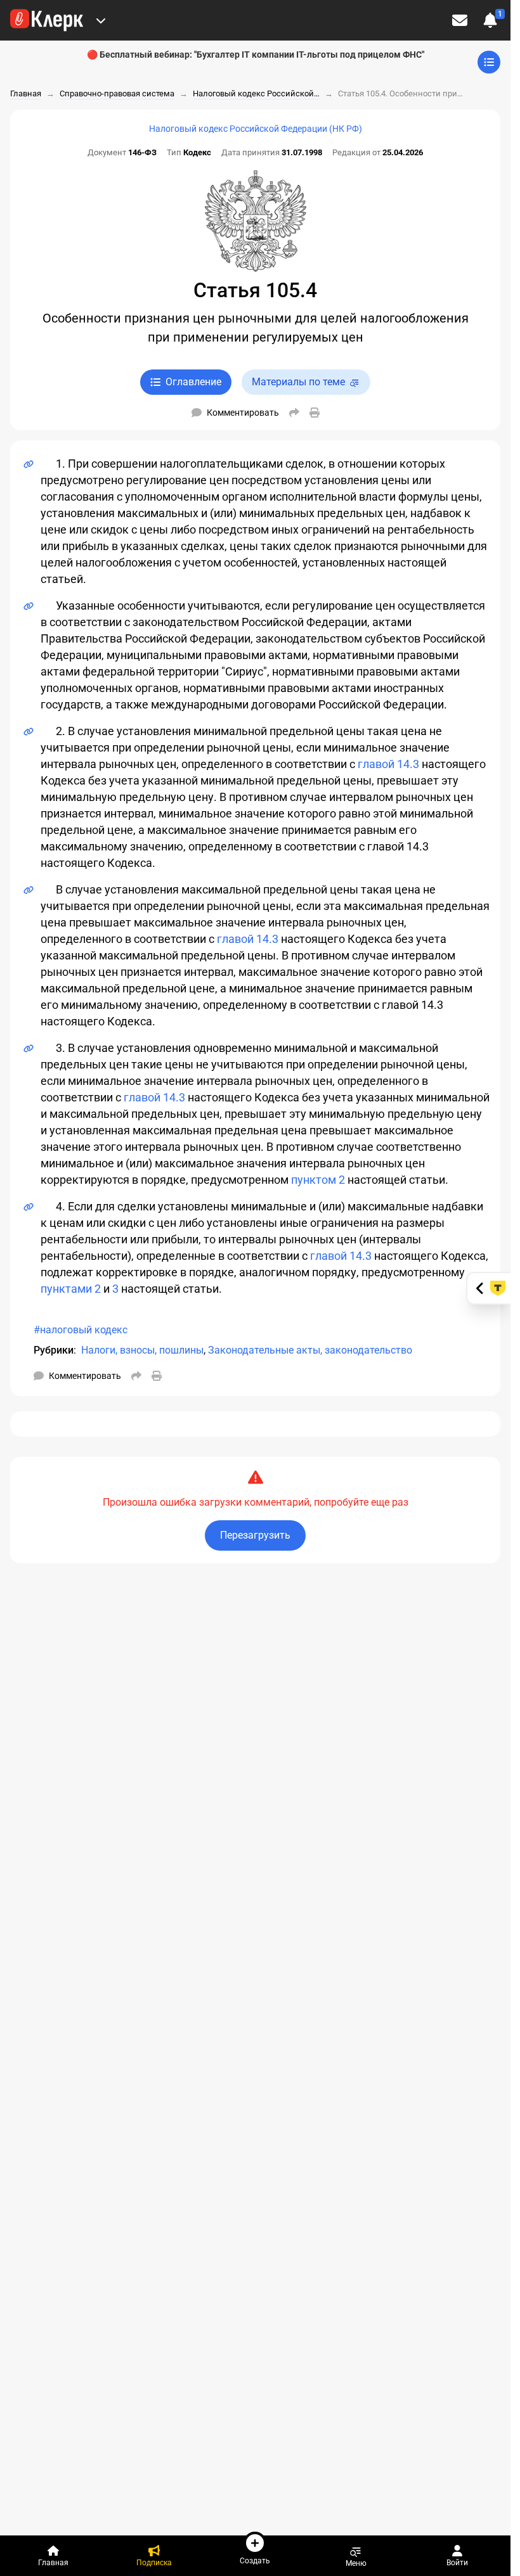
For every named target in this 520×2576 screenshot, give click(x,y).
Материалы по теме (298, 382)
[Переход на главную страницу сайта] (47, 20)
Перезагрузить (255, 1535)
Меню (356, 2563)
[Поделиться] (294, 413)
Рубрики (54, 1350)
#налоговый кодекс (81, 1330)
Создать (255, 2560)
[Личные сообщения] (460, 20)
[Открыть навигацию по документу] (489, 62)
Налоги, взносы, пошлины (142, 1350)
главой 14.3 (388, 764)
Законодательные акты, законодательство (310, 1350)
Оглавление (193, 382)
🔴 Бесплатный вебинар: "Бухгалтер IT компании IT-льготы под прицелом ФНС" (256, 54)
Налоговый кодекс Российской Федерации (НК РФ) (256, 129)
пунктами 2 (71, 1289)
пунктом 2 (318, 1180)
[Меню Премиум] (101, 20)
